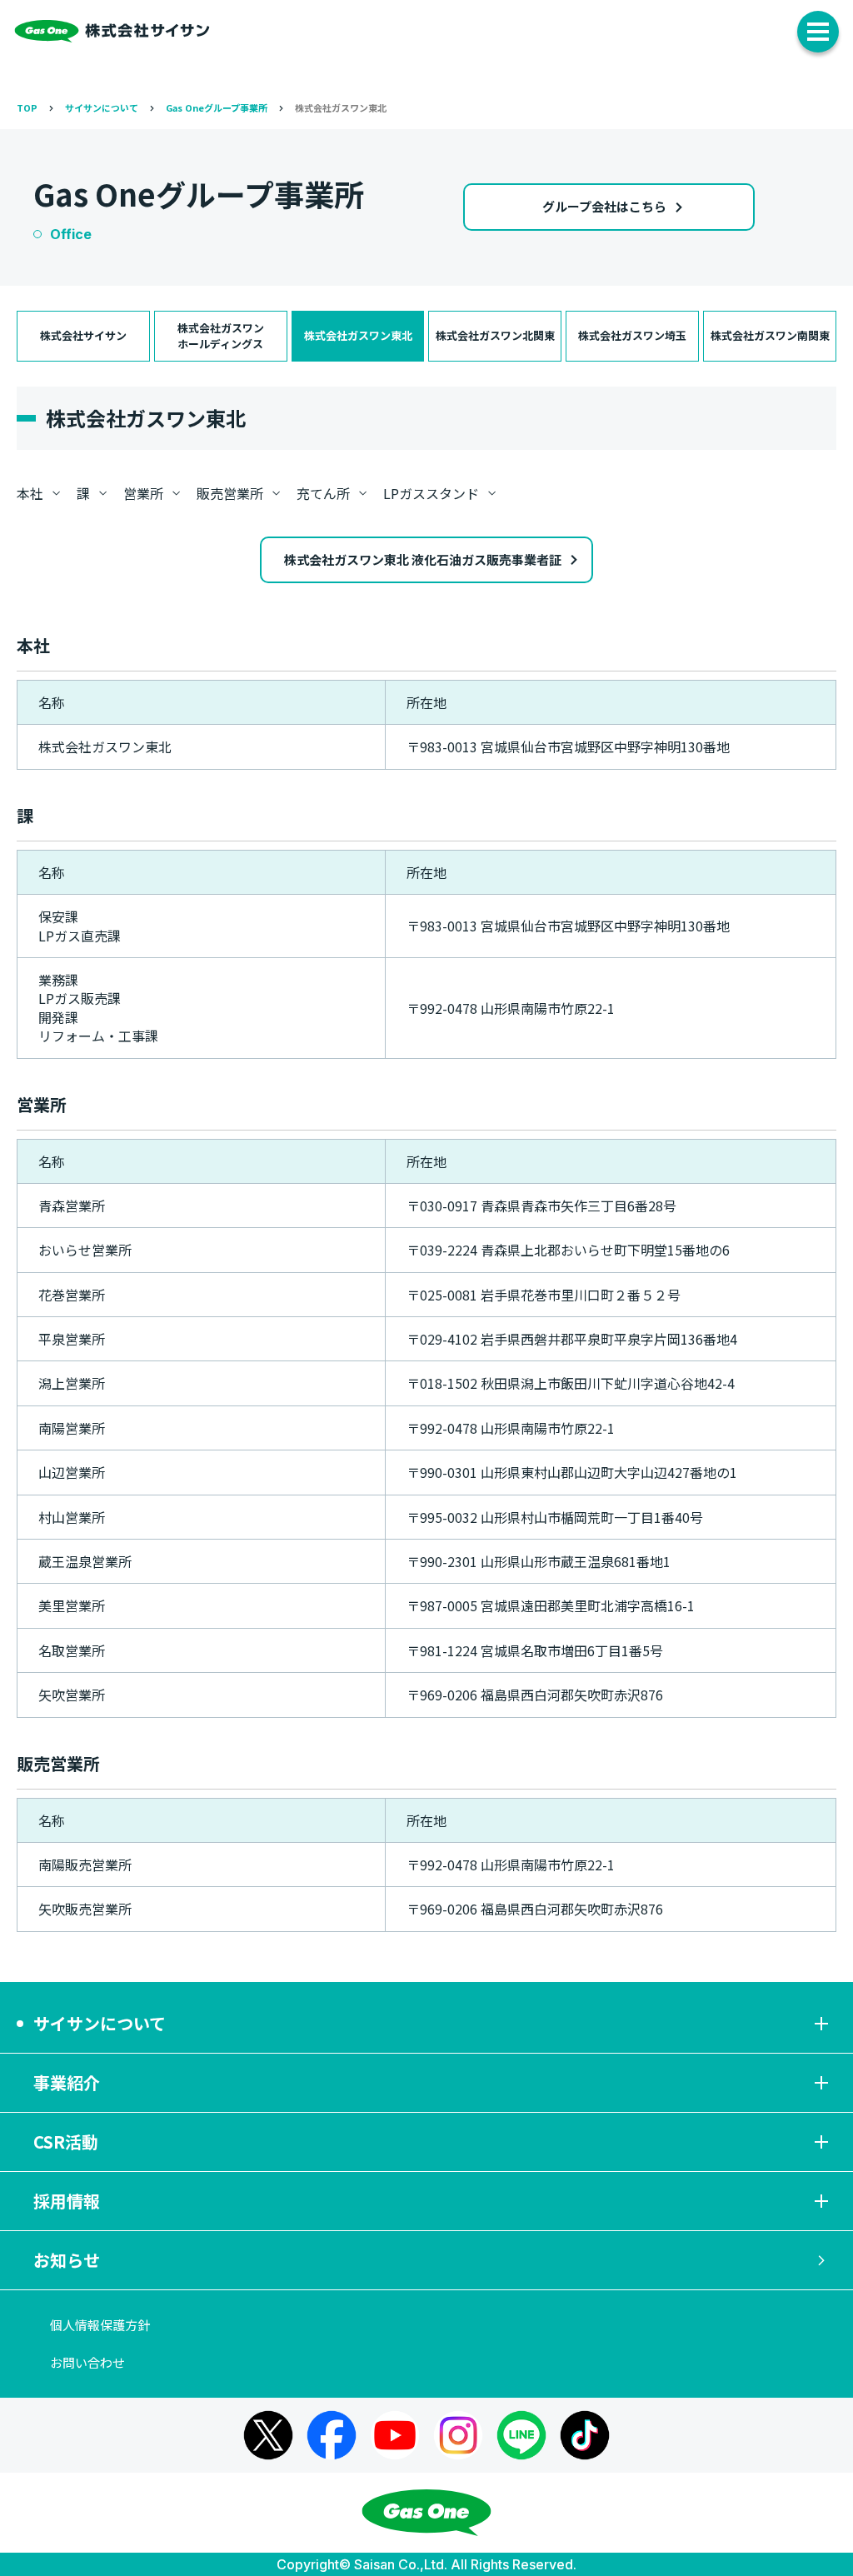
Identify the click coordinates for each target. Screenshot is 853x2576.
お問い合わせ (87, 2362)
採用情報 (67, 2201)
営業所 (143, 493)
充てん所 (323, 493)
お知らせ (67, 2260)
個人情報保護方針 (100, 2325)
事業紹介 (67, 2082)
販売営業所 (230, 493)
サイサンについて (102, 107)
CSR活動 (66, 2142)
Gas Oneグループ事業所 (217, 107)
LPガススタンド (431, 493)
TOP (27, 107)
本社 (30, 493)
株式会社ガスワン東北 (341, 107)
